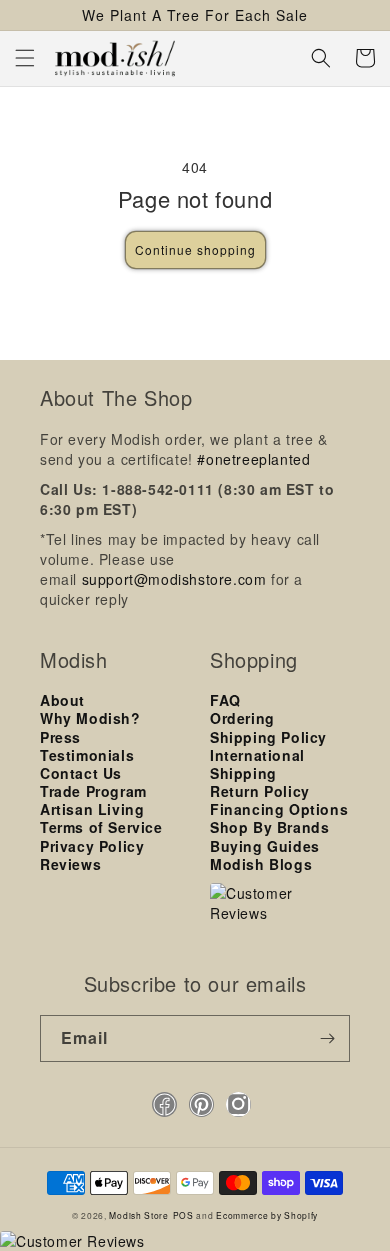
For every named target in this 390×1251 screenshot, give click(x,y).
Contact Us (81, 773)
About (62, 700)
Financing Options (279, 809)
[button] (25, 58)
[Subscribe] (327, 1038)
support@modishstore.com (174, 579)
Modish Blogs (261, 864)
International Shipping (257, 764)
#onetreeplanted (253, 459)
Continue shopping (195, 249)
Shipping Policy (268, 737)
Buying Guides (265, 846)
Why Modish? (90, 718)
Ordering (242, 718)
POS (183, 1215)
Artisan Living (92, 809)
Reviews (70, 864)
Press (60, 737)
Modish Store (138, 1215)
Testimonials (87, 755)
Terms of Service (101, 827)
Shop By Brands (269, 827)
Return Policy (260, 791)
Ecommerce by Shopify (267, 1215)
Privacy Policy (92, 846)
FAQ (225, 700)
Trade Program (93, 791)
